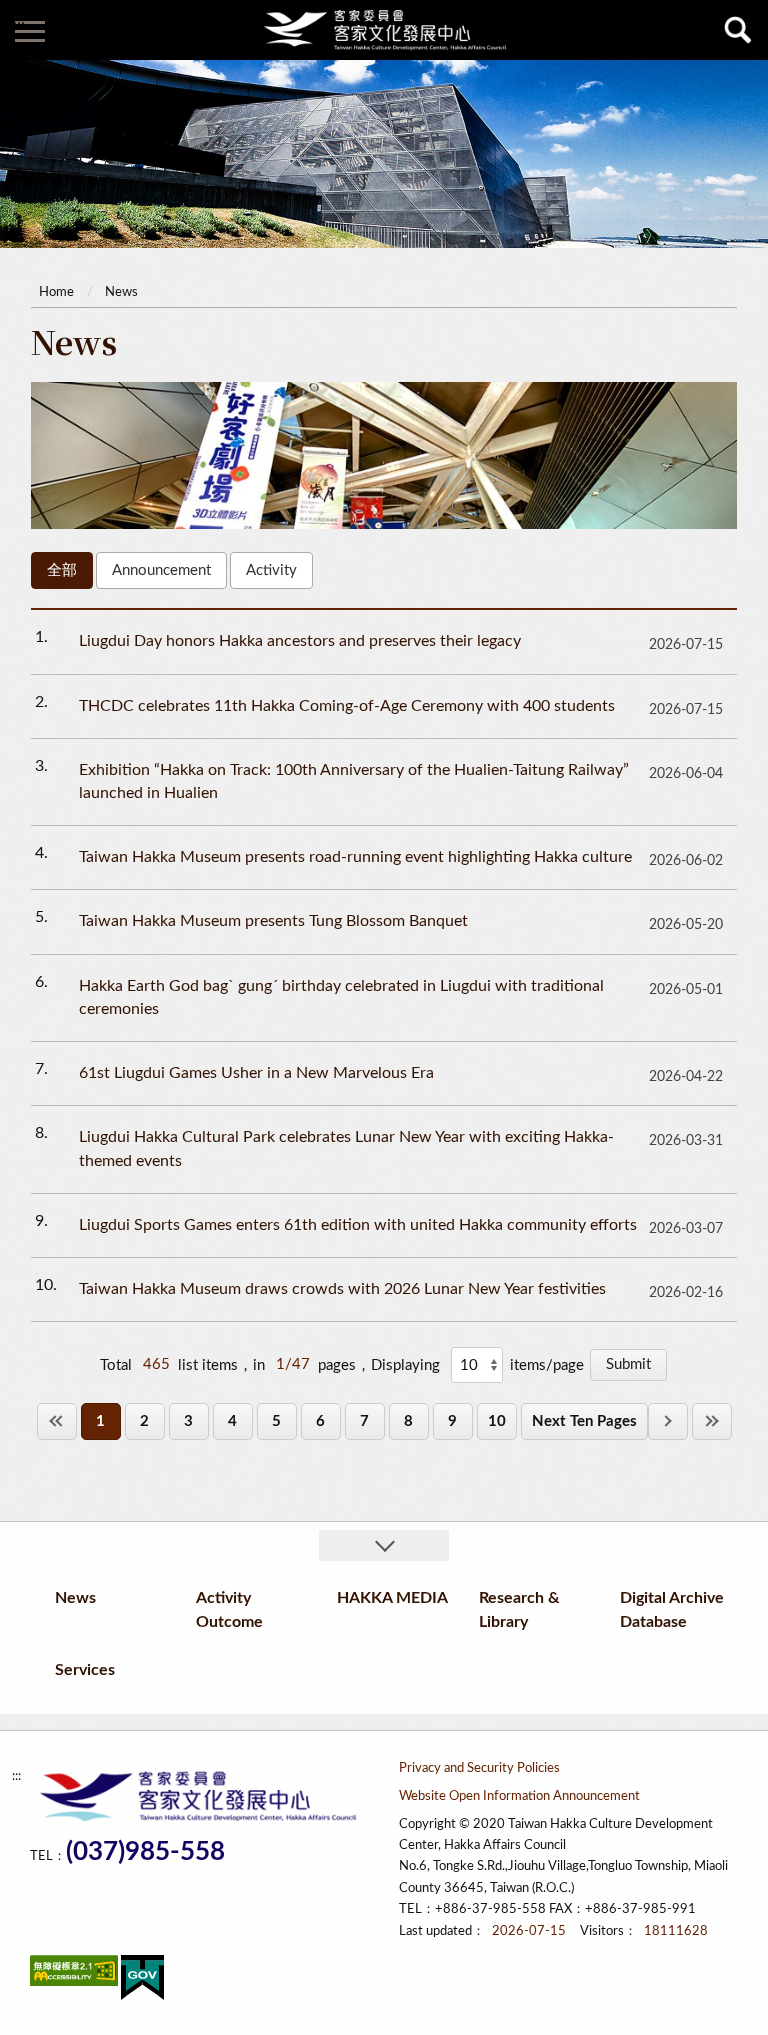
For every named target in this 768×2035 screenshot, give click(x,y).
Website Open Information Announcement (519, 1796)
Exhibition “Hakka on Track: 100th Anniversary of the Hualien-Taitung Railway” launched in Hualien (354, 781)
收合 (384, 1545)
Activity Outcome (229, 1610)
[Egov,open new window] (142, 1981)
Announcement (161, 570)
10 (497, 1421)
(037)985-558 (145, 1852)
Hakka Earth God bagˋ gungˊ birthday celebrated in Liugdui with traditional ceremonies (341, 997)
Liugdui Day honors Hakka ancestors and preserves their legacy (300, 641)
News (121, 292)
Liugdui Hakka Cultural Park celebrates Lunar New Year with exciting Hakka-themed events (346, 1148)
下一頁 (668, 1421)
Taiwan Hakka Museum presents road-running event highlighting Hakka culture (355, 857)
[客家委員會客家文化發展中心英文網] (384, 30)
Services (85, 1670)
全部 (62, 570)
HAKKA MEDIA (392, 1598)
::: (19, 19)
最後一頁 (712, 1421)
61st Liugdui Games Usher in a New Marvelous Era (256, 1073)
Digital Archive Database (672, 1610)
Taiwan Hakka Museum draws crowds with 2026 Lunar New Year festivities (342, 1289)
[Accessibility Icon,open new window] (74, 1974)
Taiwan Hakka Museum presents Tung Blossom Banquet (273, 921)
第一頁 (57, 1421)
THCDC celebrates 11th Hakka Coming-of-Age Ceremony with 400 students (347, 706)
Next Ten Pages (584, 1421)
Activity (271, 570)
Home (56, 292)
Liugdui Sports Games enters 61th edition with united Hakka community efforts (358, 1225)
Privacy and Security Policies (479, 1768)
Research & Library (519, 1610)
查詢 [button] (738, 30)
